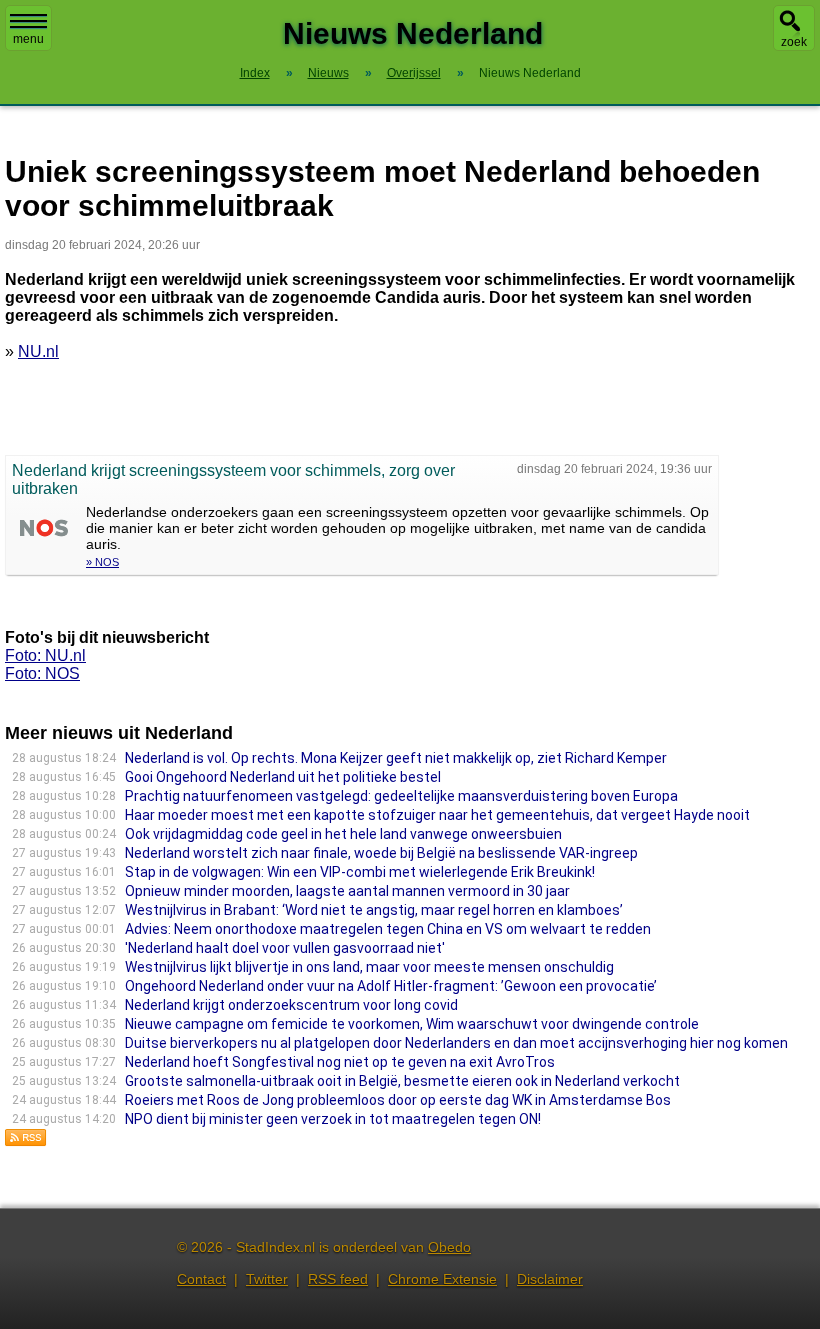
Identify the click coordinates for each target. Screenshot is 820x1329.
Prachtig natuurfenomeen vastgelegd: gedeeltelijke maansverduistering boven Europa (401, 796)
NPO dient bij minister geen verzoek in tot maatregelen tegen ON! (333, 1119)
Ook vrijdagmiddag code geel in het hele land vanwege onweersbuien (343, 834)
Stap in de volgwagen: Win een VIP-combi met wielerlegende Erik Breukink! (360, 872)
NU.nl (38, 351)
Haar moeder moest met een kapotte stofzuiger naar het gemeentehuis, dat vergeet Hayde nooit (437, 815)
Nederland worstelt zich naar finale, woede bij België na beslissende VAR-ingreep (381, 853)
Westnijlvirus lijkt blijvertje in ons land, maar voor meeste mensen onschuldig (369, 967)
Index (255, 73)
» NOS (102, 562)
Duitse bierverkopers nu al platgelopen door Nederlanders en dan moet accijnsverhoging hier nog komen (456, 1043)
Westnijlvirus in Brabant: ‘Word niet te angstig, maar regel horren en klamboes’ (374, 910)
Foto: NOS (42, 673)
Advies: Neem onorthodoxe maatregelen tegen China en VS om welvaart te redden (388, 929)
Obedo (449, 1247)
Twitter (267, 1279)
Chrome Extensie (442, 1279)
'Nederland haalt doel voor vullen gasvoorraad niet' (285, 948)
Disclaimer (550, 1279)
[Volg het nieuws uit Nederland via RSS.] (26, 1141)
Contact (201, 1279)
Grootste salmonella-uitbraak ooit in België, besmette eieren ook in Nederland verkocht (402, 1081)
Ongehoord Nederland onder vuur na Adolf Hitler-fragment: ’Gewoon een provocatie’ (391, 986)
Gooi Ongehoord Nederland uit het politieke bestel (283, 777)
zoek (794, 42)
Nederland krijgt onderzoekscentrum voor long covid (291, 1005)
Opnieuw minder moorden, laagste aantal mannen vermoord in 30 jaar (347, 891)
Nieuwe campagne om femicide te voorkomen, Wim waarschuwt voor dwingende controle (412, 1024)
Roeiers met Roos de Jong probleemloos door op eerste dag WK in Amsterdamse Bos (398, 1100)
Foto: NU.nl (45, 655)
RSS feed (338, 1279)
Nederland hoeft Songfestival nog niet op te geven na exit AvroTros (340, 1062)
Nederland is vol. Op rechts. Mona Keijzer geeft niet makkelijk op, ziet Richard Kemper (396, 758)
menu (28, 39)
